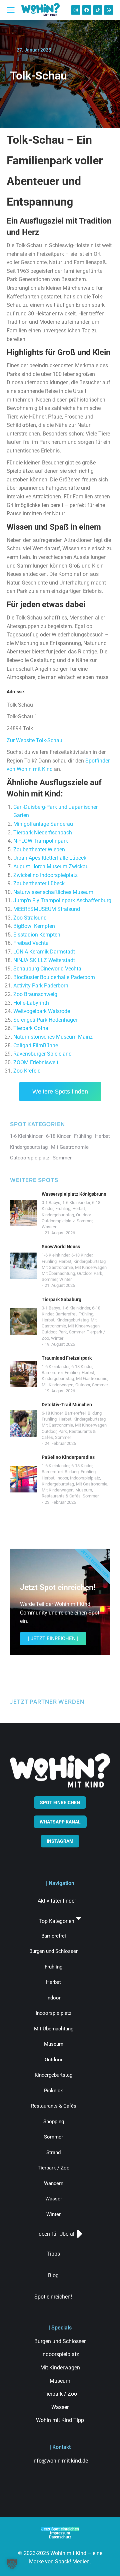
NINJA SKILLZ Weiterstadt (44, 960)
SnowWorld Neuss (61, 1247)
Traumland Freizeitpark (67, 1358)
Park (98, 1273)
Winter (65, 1279)
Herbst (79, 1208)
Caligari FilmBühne (36, 1045)
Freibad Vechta (31, 943)
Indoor (62, 1478)
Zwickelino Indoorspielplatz (45, 875)
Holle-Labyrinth (31, 1003)
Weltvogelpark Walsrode (42, 1011)
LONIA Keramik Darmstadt (44, 952)
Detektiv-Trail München (67, 1405)
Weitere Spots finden (60, 1092)
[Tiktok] (98, 10)
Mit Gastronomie (57, 1267)
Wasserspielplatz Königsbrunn (74, 1194)
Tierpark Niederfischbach (43, 833)
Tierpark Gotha (31, 1028)
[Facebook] (87, 10)
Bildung (95, 1413)
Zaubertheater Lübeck (39, 883)
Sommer (84, 1221)
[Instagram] (76, 10)
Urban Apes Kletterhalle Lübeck (50, 858)
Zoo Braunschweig (35, 994)
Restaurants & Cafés (61, 1496)
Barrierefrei (66, 1314)
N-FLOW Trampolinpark (41, 841)
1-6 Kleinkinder (76, 1202)
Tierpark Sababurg (61, 1299)
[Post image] (23, 1213)
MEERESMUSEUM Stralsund (47, 909)
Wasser (49, 1227)
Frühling (63, 1208)
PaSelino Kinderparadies (68, 1457)
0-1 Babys (51, 1202)
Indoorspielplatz (85, 1478)
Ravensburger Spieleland (42, 1054)
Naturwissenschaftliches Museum (53, 892)
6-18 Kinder (82, 1255)
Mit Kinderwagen (91, 1267)
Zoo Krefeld (27, 1071)
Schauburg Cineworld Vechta (47, 969)
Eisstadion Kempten (37, 935)
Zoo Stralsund (30, 918)
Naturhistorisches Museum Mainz (53, 1037)
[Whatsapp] (109, 10)
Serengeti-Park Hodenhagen (46, 1020)
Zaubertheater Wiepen (39, 850)
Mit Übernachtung (58, 1273)
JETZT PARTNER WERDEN (47, 1702)
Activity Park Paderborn (41, 986)
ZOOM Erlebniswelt (36, 1062)
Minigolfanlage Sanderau (43, 824)
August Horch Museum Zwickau (51, 866)
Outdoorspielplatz (58, 1221)
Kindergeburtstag (58, 1215)
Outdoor (83, 1215)
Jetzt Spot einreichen (60, 2529)
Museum (84, 1490)
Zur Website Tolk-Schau (34, 740)
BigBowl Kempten (34, 926)
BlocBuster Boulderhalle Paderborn (54, 977)
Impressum (60, 2533)
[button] (12, 2564)
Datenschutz (60, 2537)
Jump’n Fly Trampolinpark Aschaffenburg (62, 900)
